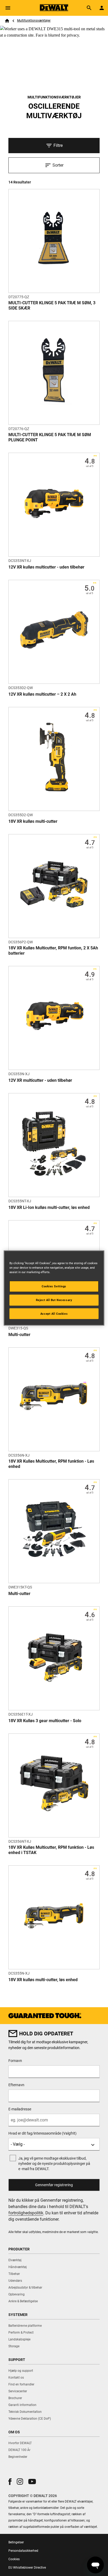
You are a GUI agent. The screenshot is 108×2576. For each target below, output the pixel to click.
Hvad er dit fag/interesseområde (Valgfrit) (42, 2133)
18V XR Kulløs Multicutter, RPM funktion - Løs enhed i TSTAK (51, 1850)
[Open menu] (8, 8)
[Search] (89, 8)
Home (7, 21)
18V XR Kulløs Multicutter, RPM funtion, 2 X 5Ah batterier (53, 951)
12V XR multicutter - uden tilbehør (40, 1080)
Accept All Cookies (54, 1313)
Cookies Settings (54, 1286)
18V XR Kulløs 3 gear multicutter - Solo (45, 1721)
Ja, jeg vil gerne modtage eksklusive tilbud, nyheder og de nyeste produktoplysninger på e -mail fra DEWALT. (54, 2164)
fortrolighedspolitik (26, 2213)
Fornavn (15, 2061)
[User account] (102, 8)
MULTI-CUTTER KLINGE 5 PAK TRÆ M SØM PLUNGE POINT (50, 437)
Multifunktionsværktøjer (34, 21)
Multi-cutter (19, 1335)
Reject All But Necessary (54, 1300)
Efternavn (16, 2085)
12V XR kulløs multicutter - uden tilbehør (46, 567)
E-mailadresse (20, 2109)
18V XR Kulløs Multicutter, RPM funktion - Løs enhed (51, 1464)
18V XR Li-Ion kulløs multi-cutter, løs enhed (49, 1207)
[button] (10, 2482)
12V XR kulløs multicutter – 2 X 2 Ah (42, 694)
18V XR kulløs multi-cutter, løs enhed (43, 1980)
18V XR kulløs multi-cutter (33, 821)
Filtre (58, 145)
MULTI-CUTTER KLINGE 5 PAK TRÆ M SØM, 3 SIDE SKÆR (52, 305)
